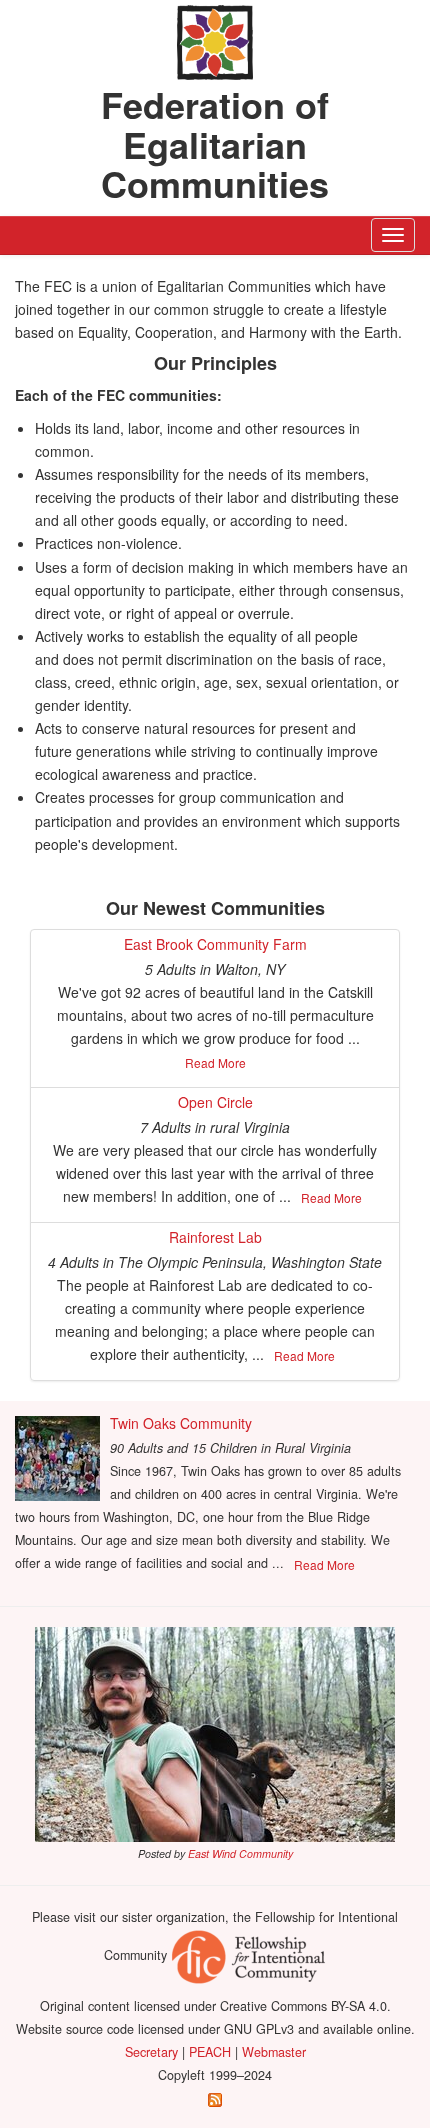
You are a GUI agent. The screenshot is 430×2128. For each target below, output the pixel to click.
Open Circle (215, 1102)
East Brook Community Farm (215, 944)
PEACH (210, 2052)
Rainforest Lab (215, 1237)
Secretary (151, 2052)
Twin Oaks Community (181, 1423)
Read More (215, 1062)
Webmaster (274, 2052)
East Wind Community (240, 1853)
